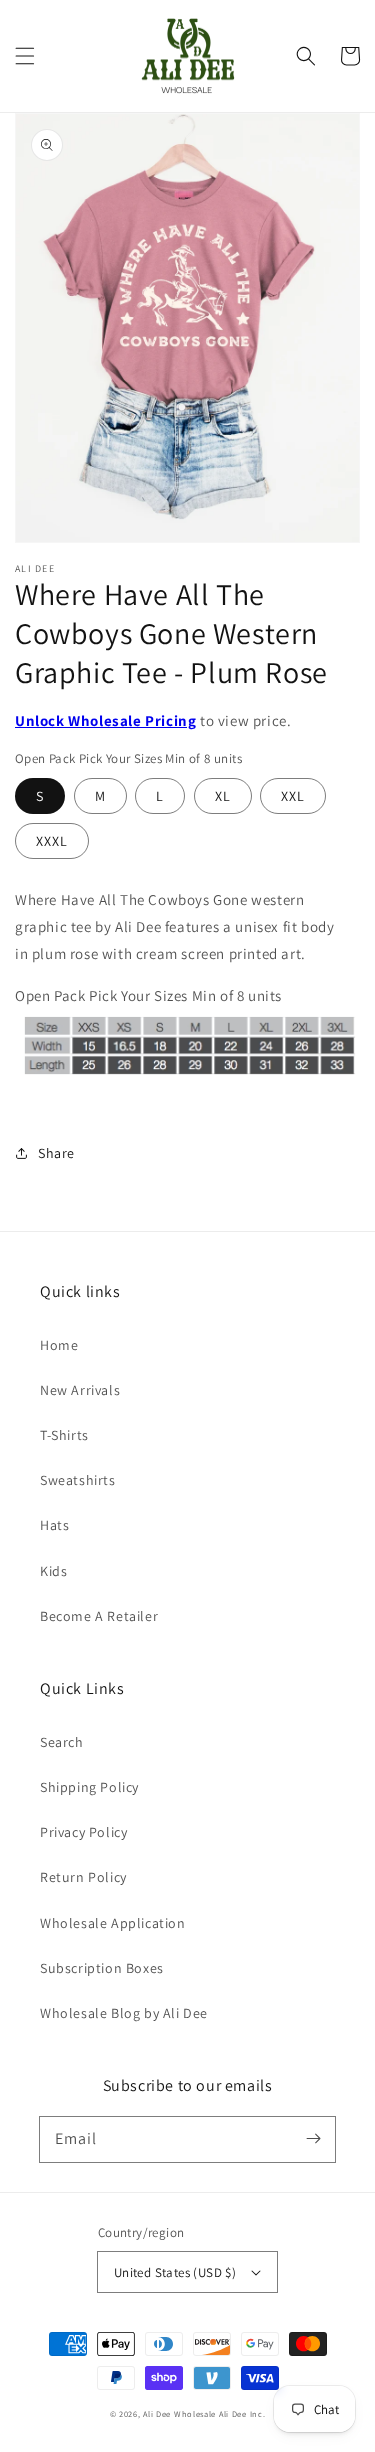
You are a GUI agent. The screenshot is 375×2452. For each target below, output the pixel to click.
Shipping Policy (89, 1787)
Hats (54, 1525)
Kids (53, 1571)
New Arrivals (80, 1390)
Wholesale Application (113, 1923)
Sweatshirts (78, 1480)
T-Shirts (64, 1435)
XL (223, 796)
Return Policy (83, 1877)
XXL (293, 796)
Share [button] (56, 1153)
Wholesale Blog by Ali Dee (124, 2013)
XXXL (52, 841)
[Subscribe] (313, 2139)
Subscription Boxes (102, 1968)
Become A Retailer (99, 1616)
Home (59, 1345)
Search (62, 1742)
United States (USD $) (175, 2272)
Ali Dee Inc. (242, 2413)
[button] (25, 56)
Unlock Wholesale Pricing (105, 720)
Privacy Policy (83, 1832)
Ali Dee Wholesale (179, 2413)
